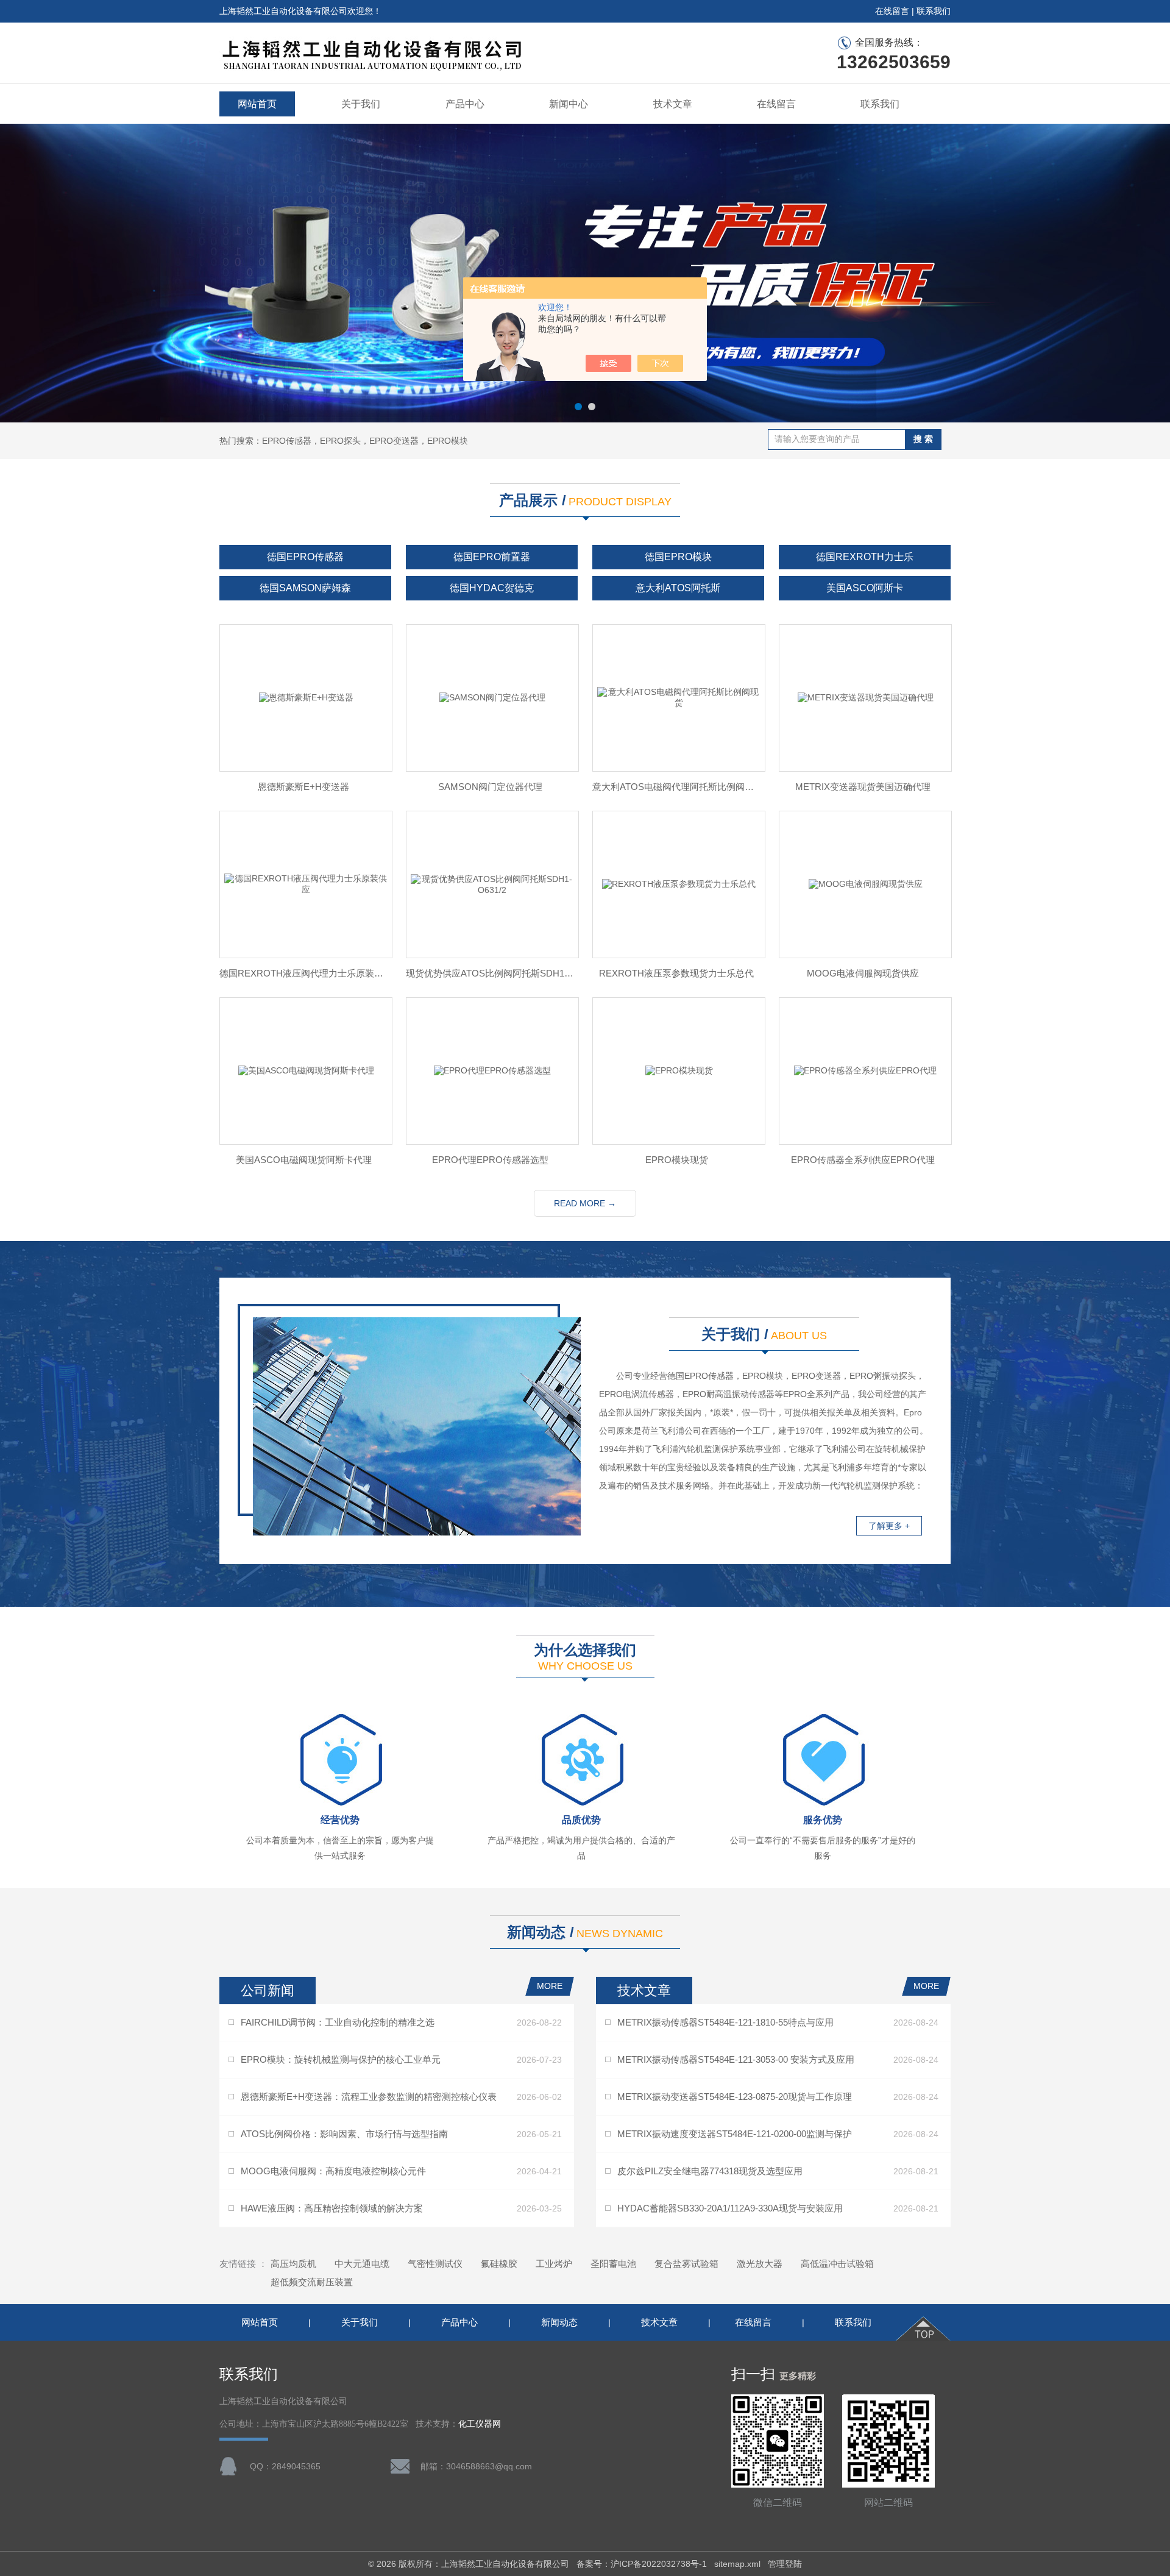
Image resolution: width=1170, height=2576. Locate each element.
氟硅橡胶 (499, 2264)
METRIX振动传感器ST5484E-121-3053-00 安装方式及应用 (736, 2059)
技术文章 (673, 104)
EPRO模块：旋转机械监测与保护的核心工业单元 (341, 2059)
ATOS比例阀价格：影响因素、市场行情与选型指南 (344, 2134)
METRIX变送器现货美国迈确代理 (863, 787)
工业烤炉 (554, 2264)
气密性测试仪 (435, 2264)
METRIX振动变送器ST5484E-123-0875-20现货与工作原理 (735, 2097)
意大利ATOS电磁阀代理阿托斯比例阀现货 (676, 787)
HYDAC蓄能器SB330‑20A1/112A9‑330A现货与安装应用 (730, 2208)
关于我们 (361, 104)
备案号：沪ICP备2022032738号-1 (642, 2564)
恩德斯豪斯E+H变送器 (303, 787)
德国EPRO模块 (678, 557)
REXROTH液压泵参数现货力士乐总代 (676, 973)
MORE (550, 1986)
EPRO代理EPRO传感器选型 (490, 1160)
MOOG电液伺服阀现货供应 (863, 973)
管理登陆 (785, 2564)
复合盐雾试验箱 (686, 2264)
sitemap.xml (737, 2564)
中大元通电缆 (362, 2264)
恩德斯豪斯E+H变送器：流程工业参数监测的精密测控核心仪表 (369, 2097)
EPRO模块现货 (677, 1160)
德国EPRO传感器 (305, 557)
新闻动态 (559, 2322)
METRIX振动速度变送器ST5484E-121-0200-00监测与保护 (735, 2134)
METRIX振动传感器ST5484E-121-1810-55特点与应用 (725, 2022)
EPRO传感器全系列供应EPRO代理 (863, 1160)
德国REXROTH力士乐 (865, 557)
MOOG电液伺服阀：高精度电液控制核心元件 (333, 2171)
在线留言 (892, 11)
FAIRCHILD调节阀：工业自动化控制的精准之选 (338, 2022)
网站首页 (257, 104)
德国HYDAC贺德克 (492, 588)
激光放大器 (760, 2264)
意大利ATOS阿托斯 (678, 588)
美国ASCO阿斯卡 (865, 588)
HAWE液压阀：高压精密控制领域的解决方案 (332, 2208)
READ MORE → (585, 1203)
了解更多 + (889, 1526)
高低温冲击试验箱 (837, 2264)
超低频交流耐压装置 (312, 2282)
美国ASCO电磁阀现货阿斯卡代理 (304, 1160)
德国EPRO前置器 (492, 557)
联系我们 (934, 11)
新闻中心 (569, 104)
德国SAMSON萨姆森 (305, 588)
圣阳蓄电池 (613, 2264)
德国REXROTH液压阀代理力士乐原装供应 (303, 973)
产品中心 (465, 104)
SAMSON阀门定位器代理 (490, 787)
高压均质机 (293, 2264)
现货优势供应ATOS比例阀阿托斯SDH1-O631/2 (490, 973)
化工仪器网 (480, 2424)
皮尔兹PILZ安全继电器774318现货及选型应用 (710, 2171)
